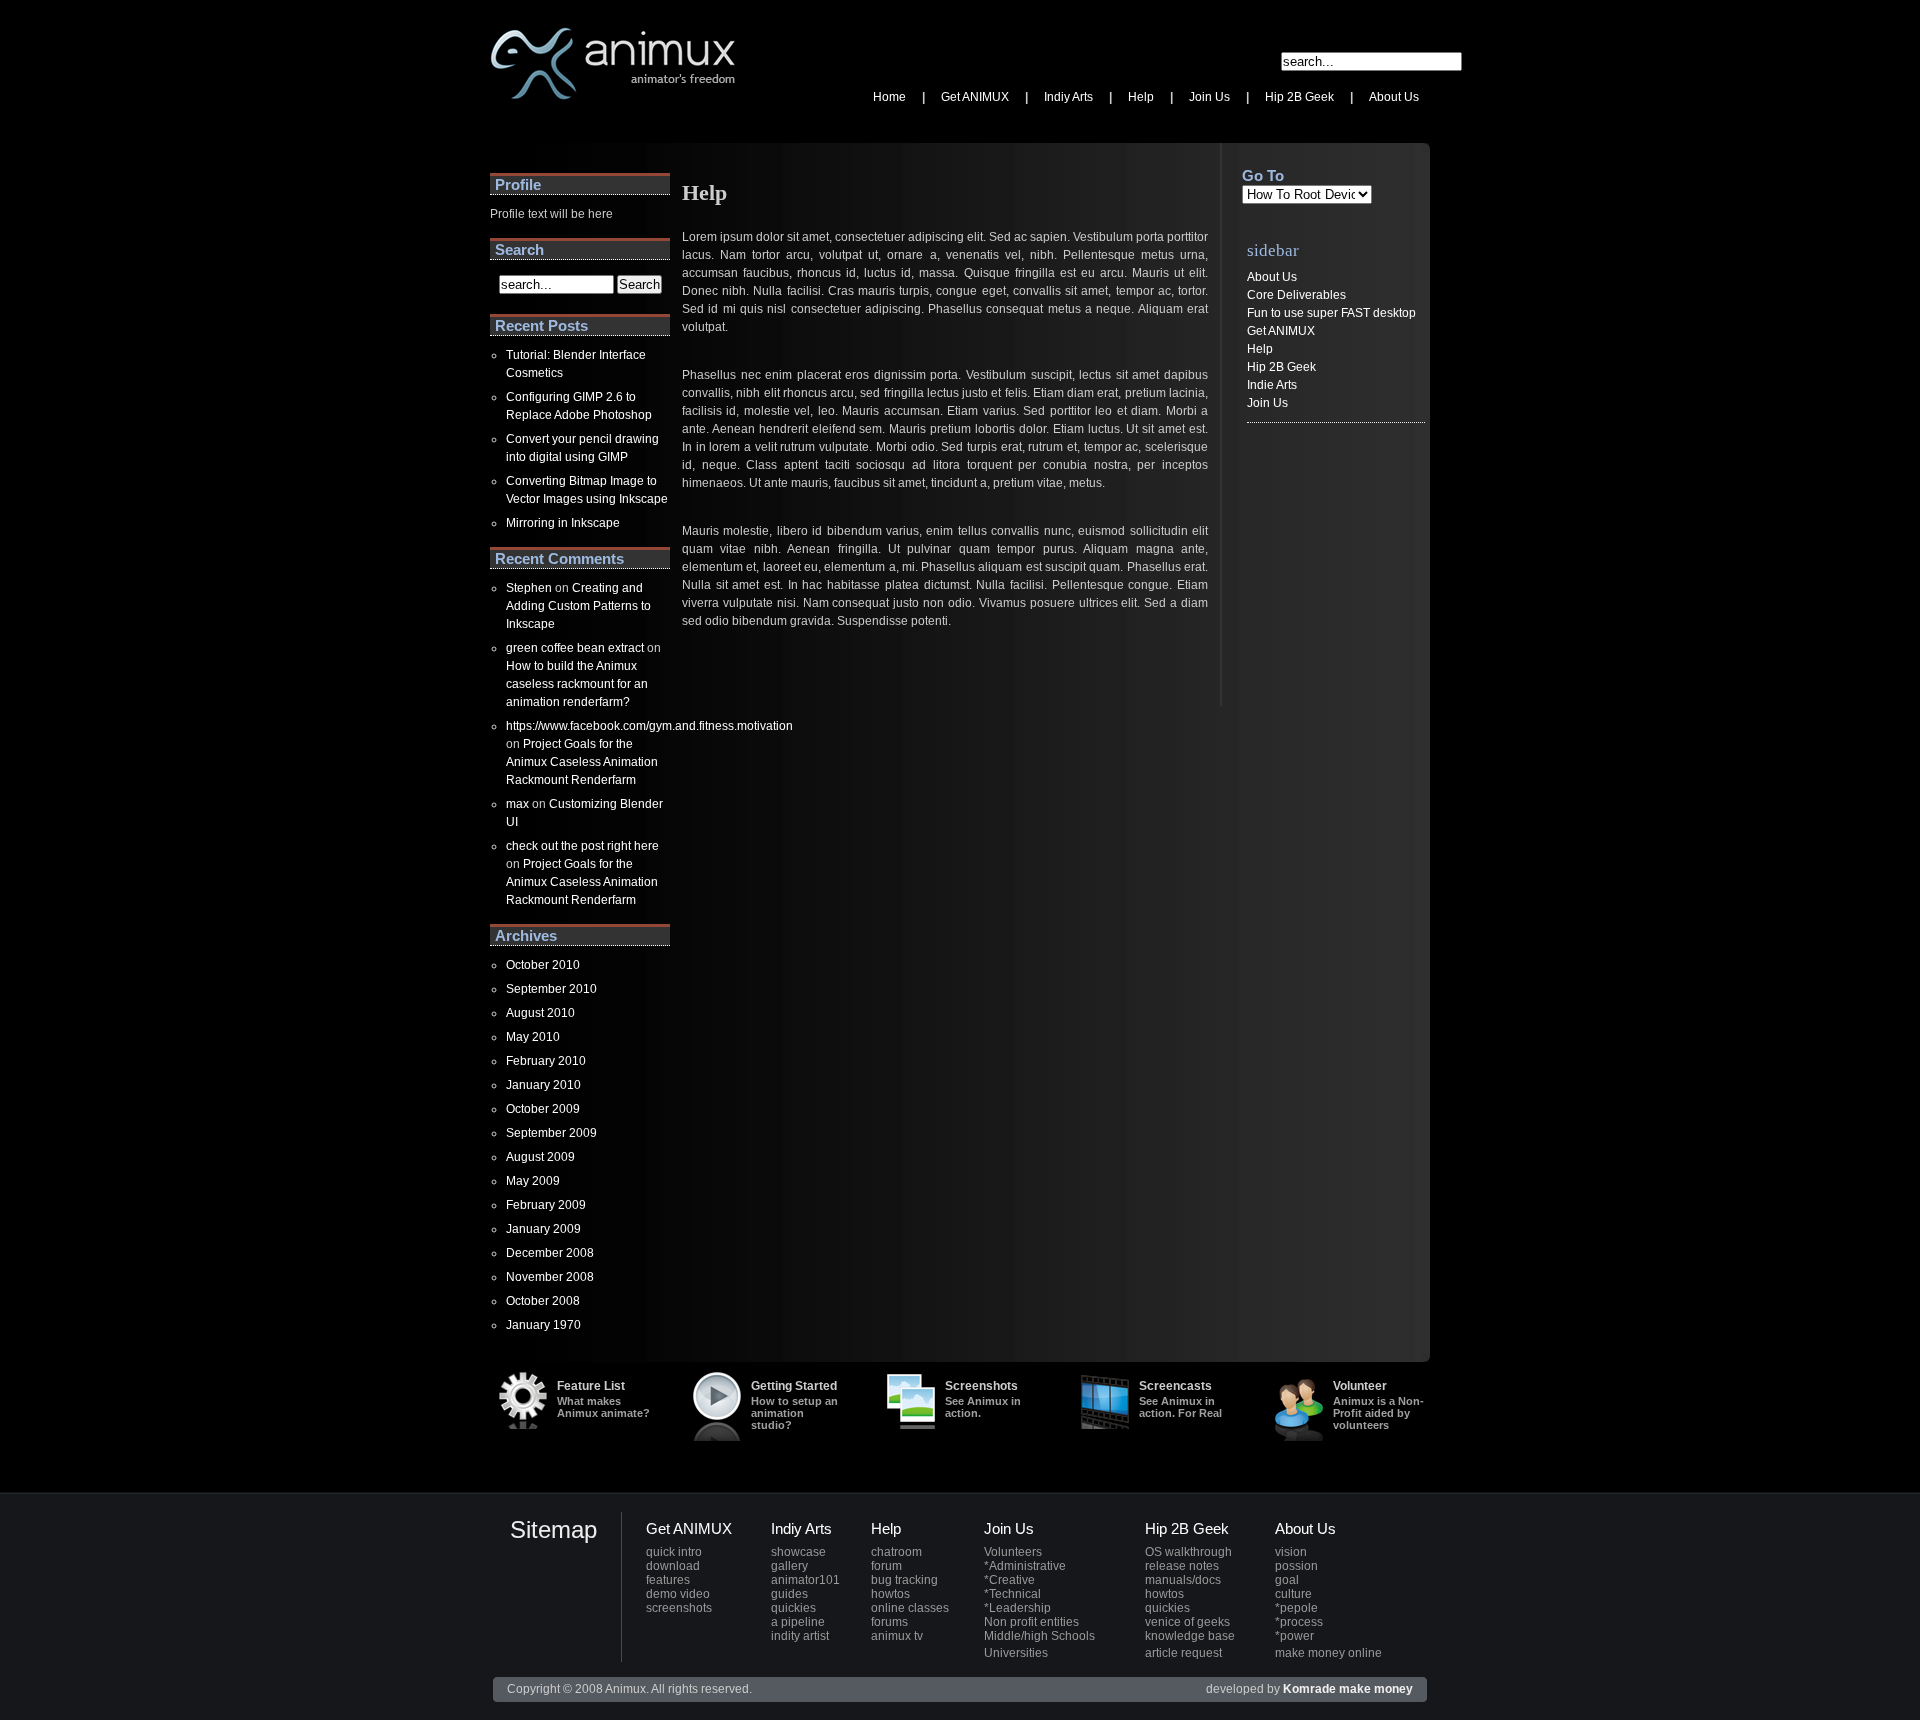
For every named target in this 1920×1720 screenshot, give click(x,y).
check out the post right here (582, 846)
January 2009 (543, 1229)
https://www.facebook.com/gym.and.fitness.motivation (649, 726)
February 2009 (546, 1205)
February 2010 (546, 1061)
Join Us (1267, 403)
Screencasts (1180, 1399)
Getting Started (794, 1405)
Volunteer (1378, 1405)
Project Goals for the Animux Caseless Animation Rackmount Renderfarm (582, 762)
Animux (510, 125)
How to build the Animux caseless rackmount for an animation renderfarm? (577, 684)
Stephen (529, 588)
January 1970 (543, 1325)
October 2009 (543, 1109)
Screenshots (983, 1399)
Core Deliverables (1296, 295)
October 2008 (543, 1301)
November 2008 (550, 1277)
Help (1260, 349)
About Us (1272, 277)
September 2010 (551, 989)
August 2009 (540, 1157)
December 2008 (550, 1253)
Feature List (603, 1399)
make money (1376, 1689)
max (517, 804)
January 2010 (543, 1085)
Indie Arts (1272, 385)
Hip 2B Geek (1281, 367)
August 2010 (540, 1013)
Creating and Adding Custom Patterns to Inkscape (578, 606)
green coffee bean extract (575, 648)
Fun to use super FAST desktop (1331, 313)
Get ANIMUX (1281, 331)
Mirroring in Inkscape (563, 523)
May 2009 (533, 1181)
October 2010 (543, 965)
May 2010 (533, 1037)
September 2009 (551, 1133)
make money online (1328, 1653)
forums (889, 1622)
